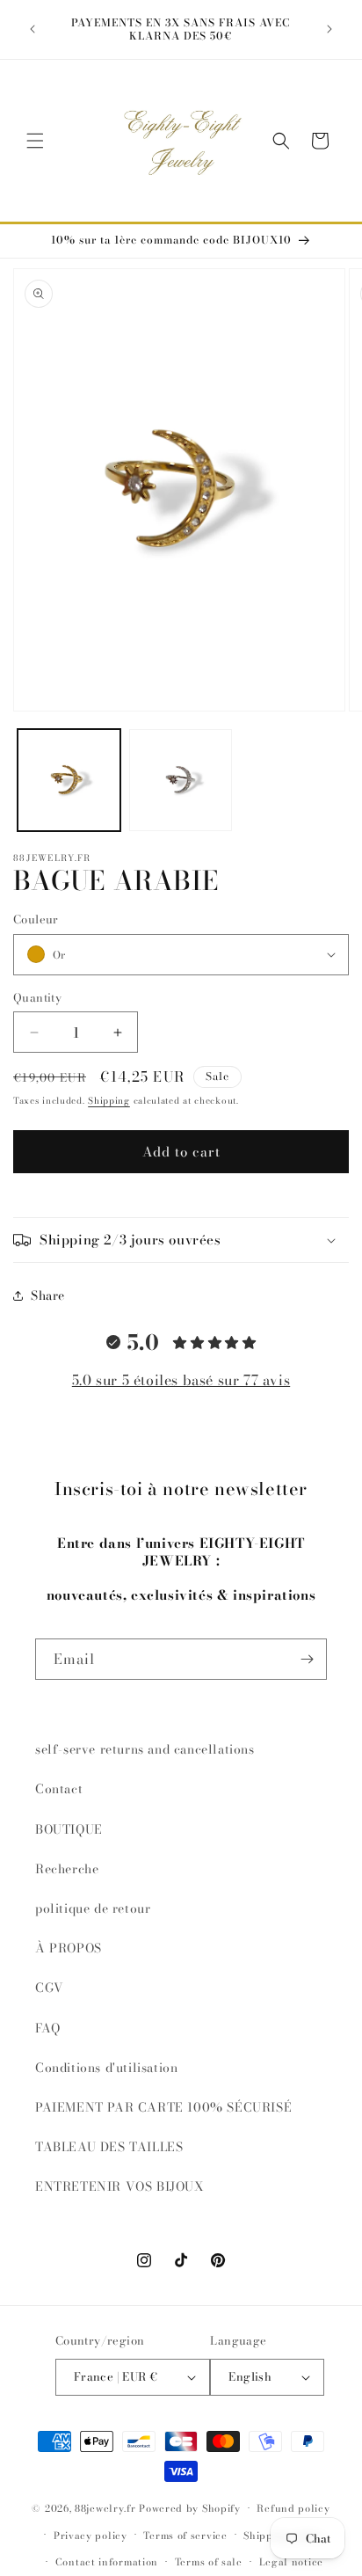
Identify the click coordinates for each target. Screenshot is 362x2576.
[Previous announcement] (33, 29)
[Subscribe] (307, 1659)
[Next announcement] (329, 29)
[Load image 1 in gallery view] (69, 781)
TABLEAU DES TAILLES (109, 2147)
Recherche (67, 1869)
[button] (35, 141)
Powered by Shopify (190, 2508)
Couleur (36, 919)
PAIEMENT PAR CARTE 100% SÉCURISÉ (163, 2107)
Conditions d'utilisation (106, 2068)
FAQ (48, 2028)
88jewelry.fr (105, 2508)
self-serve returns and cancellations (145, 1749)
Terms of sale (209, 2562)
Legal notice (291, 2562)
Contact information (107, 2562)
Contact (59, 1789)
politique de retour (93, 1908)
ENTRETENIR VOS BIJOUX (120, 2186)
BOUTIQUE (69, 1829)
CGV (50, 1988)
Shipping (109, 1101)
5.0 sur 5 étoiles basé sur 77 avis (181, 1380)
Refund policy (293, 2508)
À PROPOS (69, 1948)
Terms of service (185, 2536)
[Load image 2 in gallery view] (181, 781)
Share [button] (48, 1295)
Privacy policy (90, 2536)
